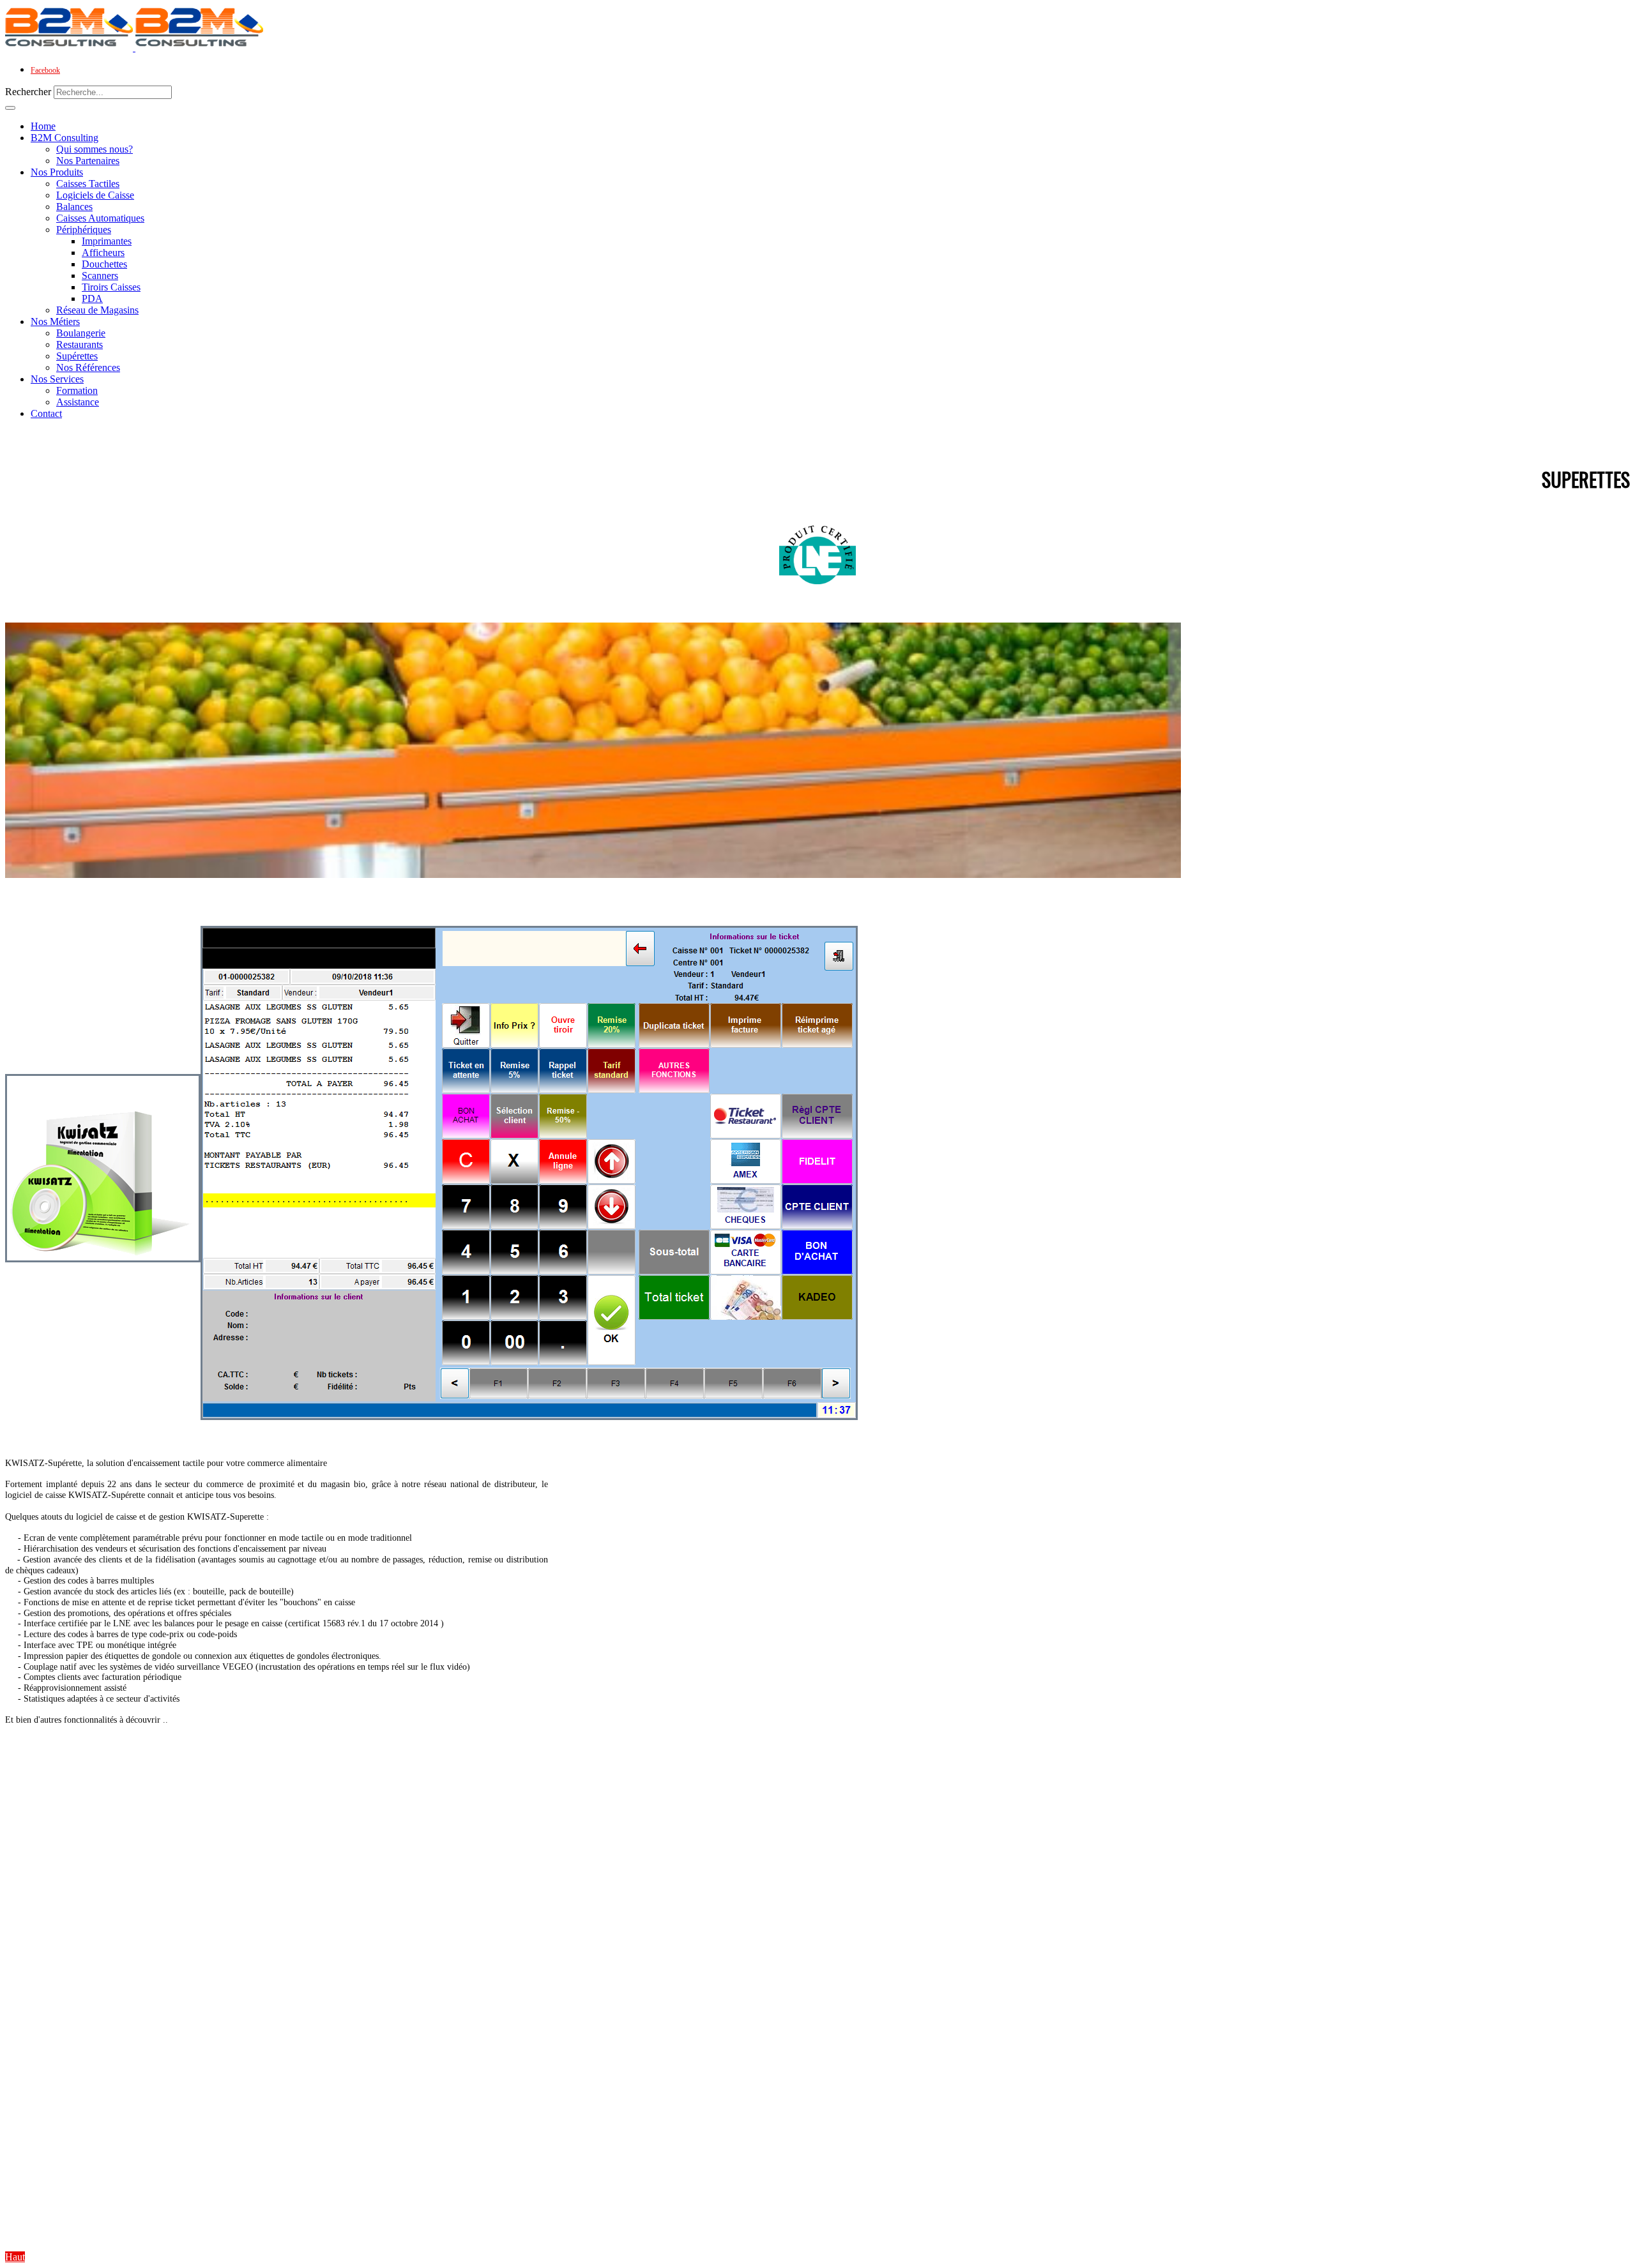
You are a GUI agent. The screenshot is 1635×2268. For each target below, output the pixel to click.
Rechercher (28, 92)
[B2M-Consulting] (134, 48)
